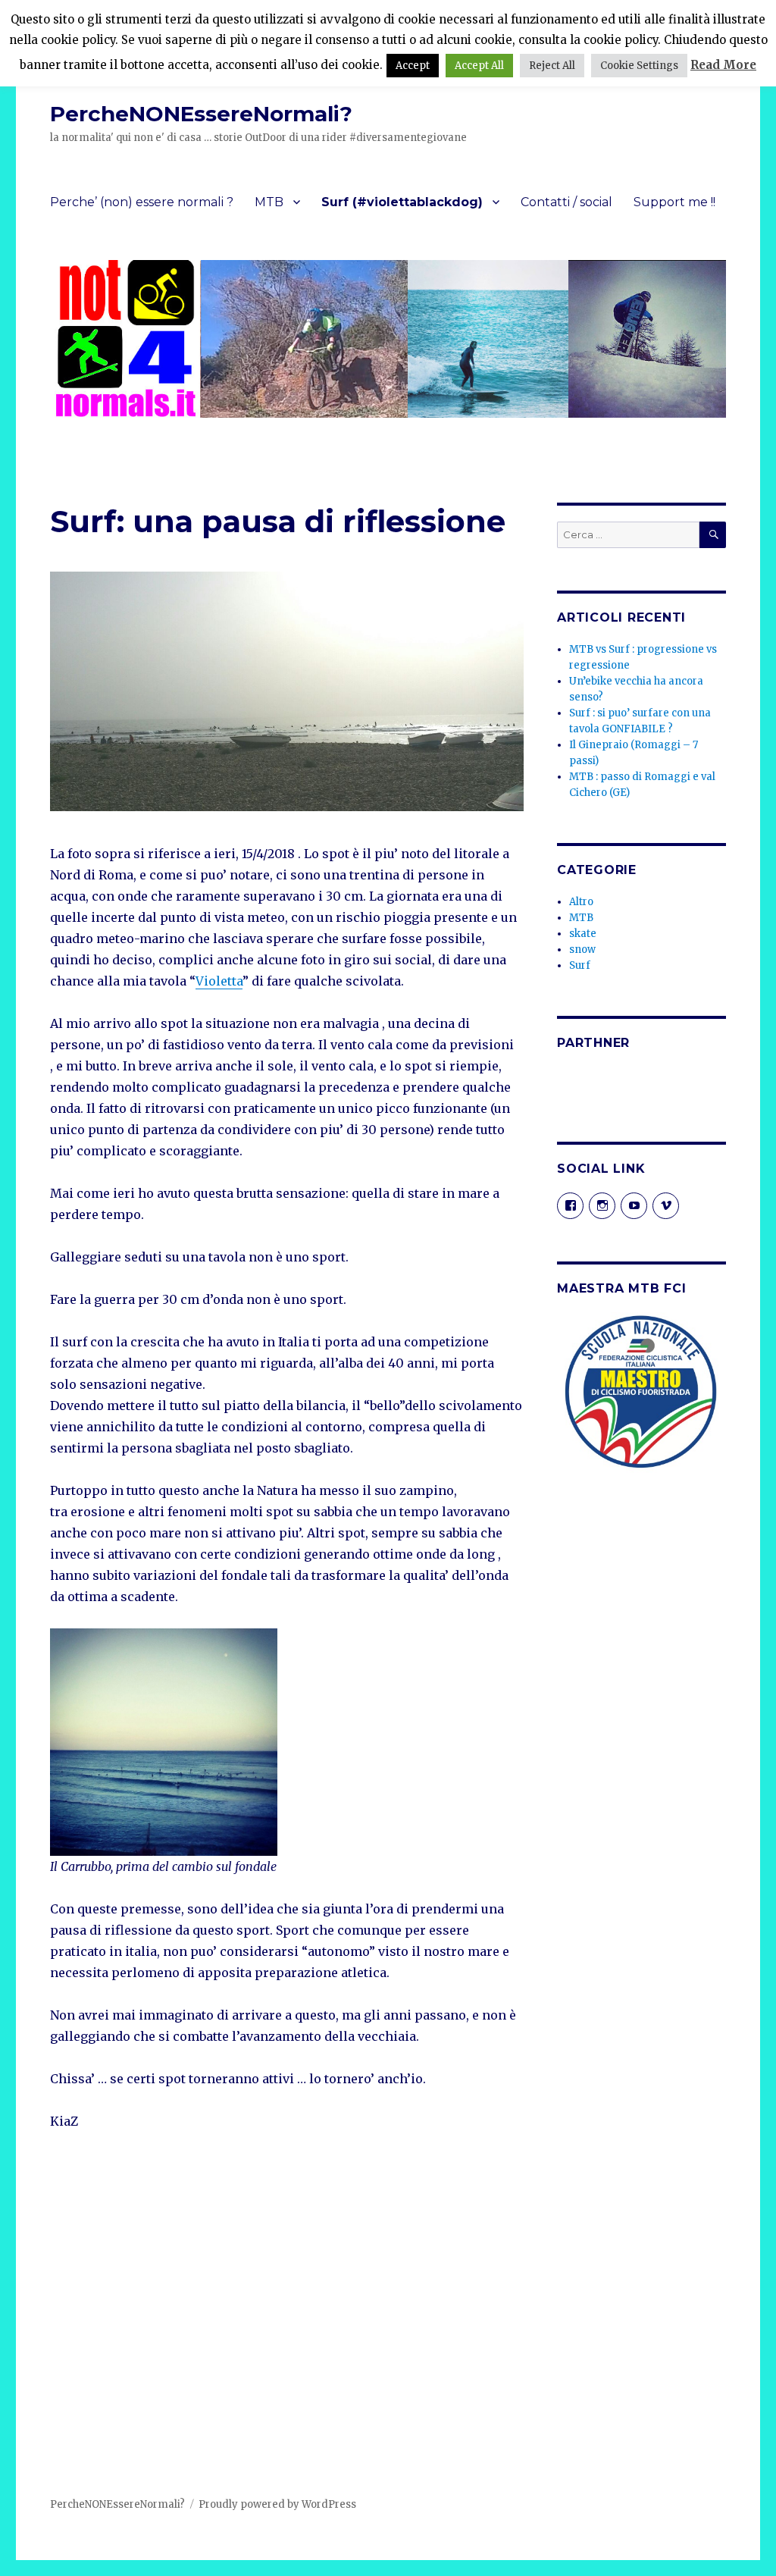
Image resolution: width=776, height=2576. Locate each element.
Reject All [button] (552, 66)
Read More (723, 65)
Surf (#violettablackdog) (402, 202)
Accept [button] (413, 66)
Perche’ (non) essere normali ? (142, 202)
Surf (580, 965)
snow (582, 950)
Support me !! (674, 202)
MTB (269, 202)
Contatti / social (566, 202)
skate (583, 934)
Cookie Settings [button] (639, 66)
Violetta (219, 981)
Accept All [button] (479, 66)
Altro (581, 902)
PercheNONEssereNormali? (201, 114)
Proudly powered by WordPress (277, 2504)
